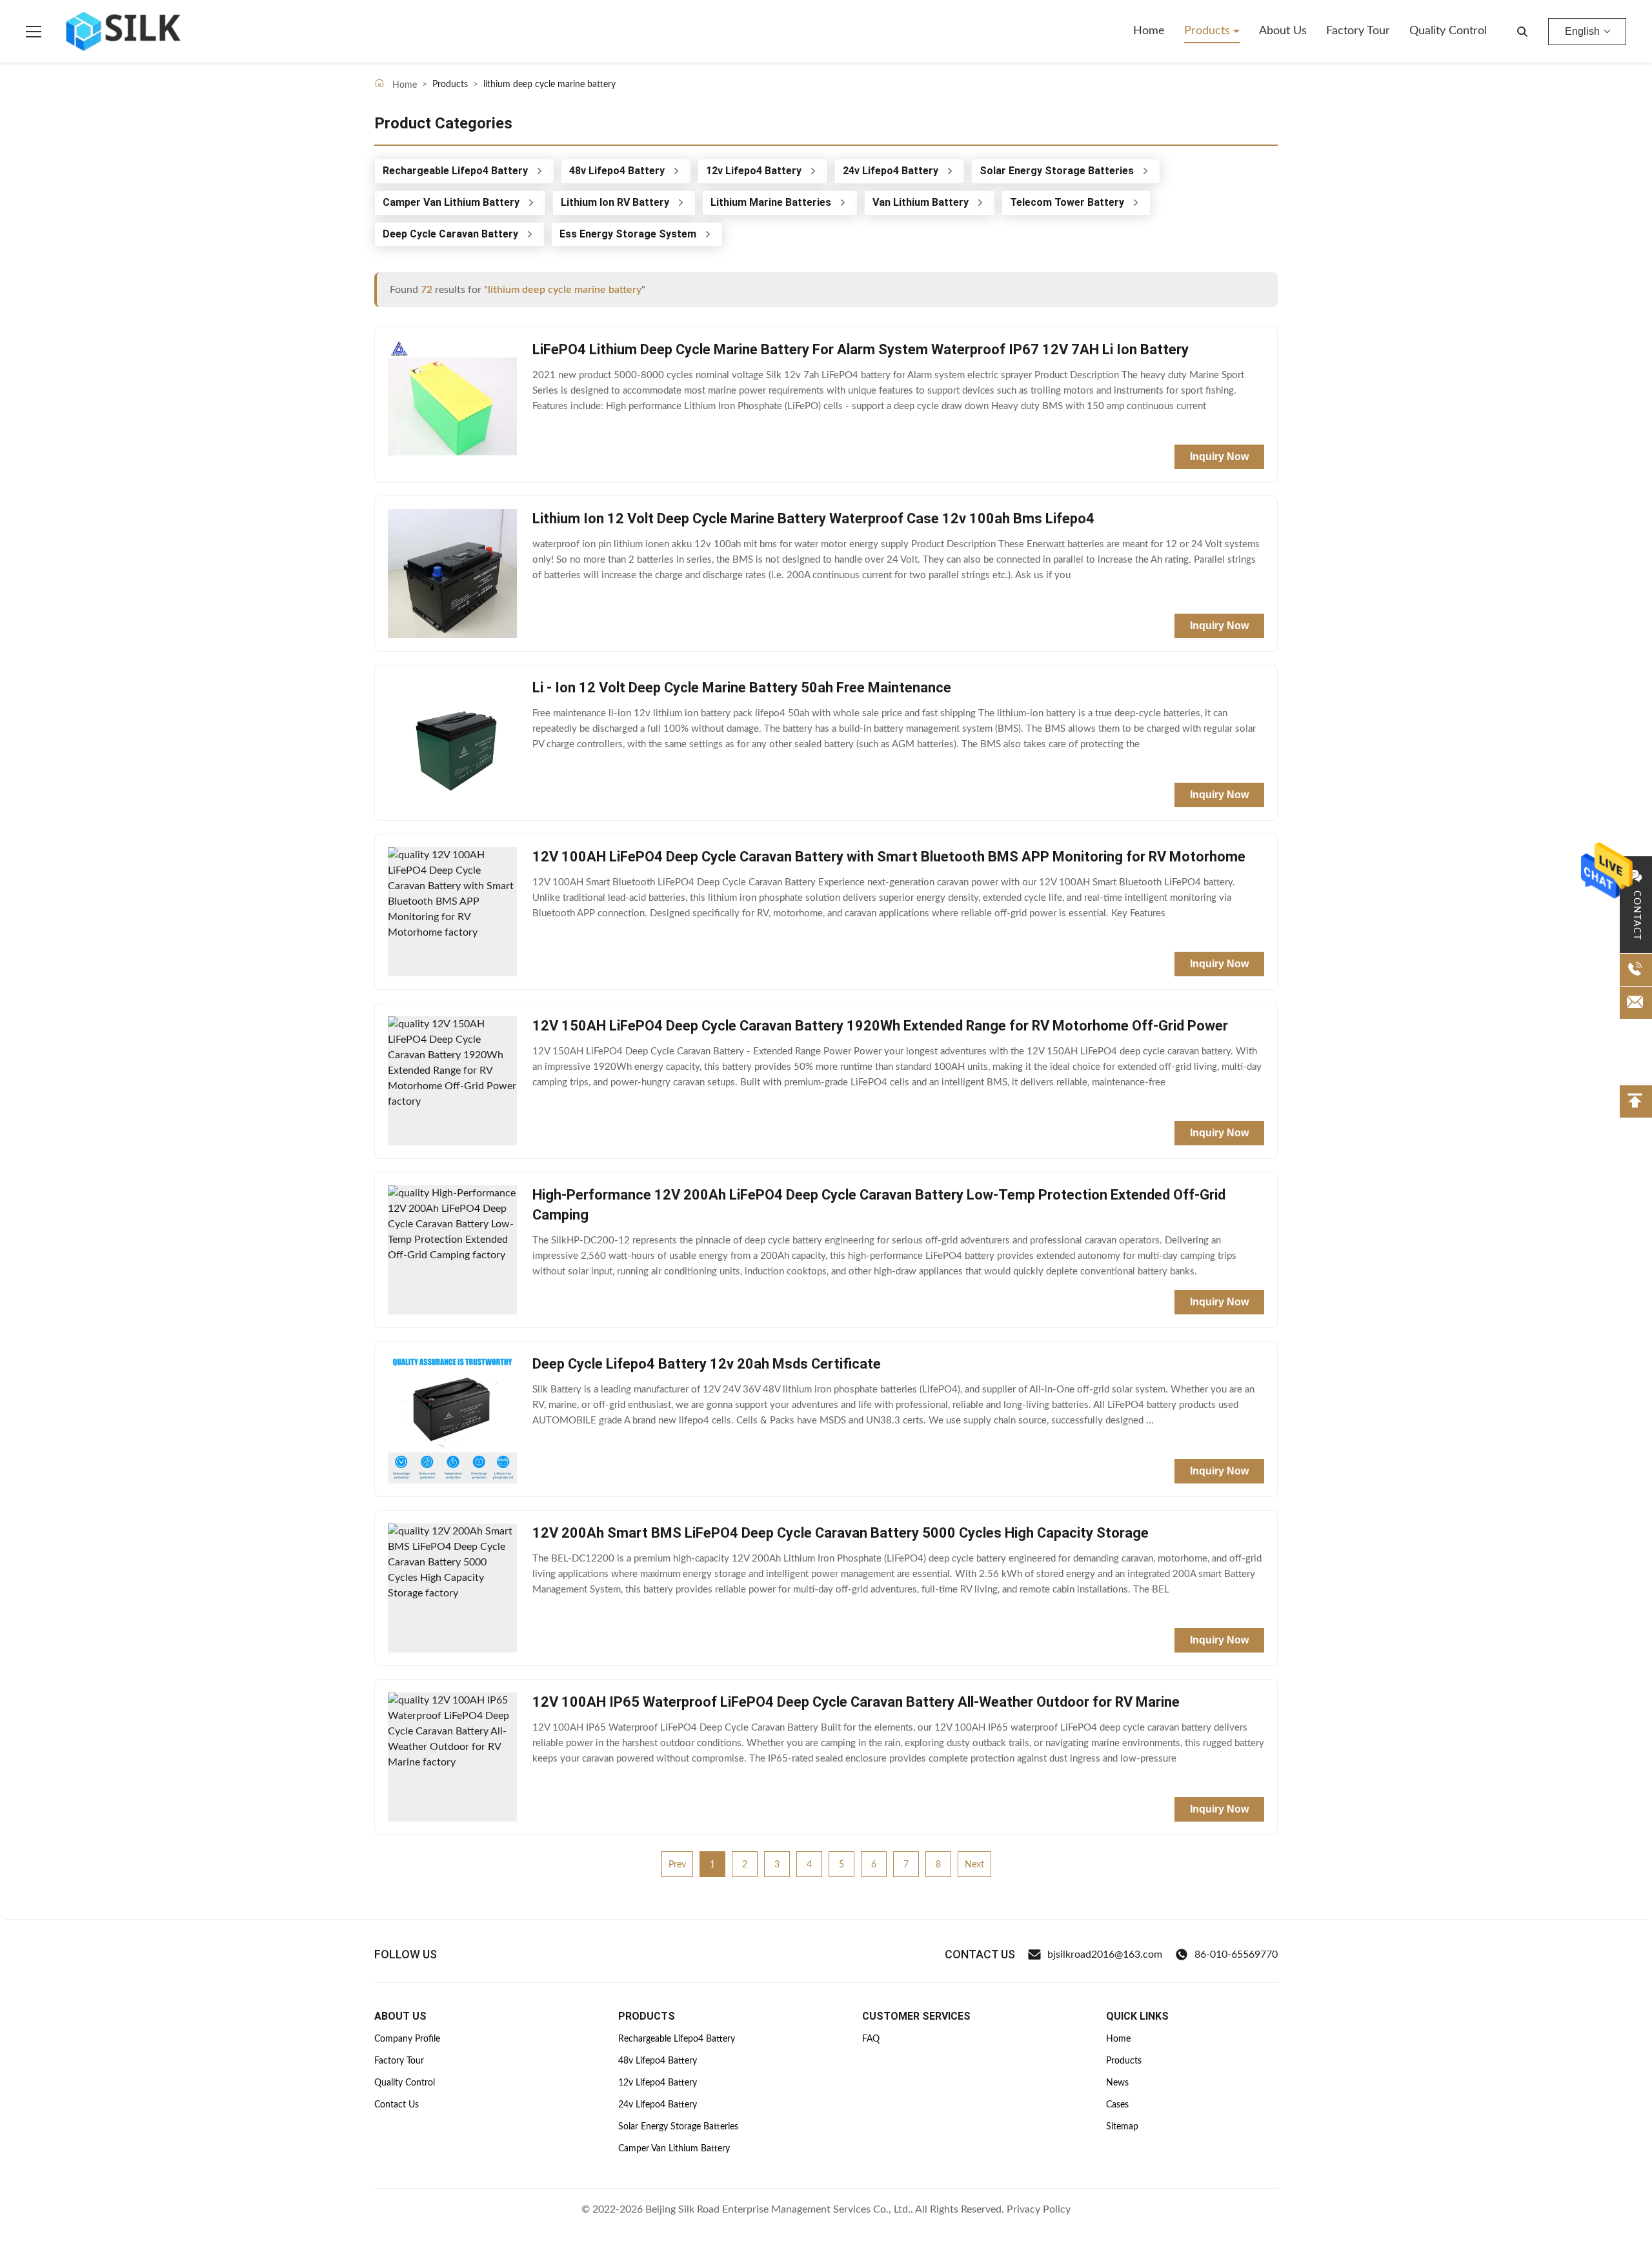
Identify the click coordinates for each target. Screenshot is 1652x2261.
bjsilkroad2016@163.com (1105, 1955)
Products (1209, 31)
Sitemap (1122, 2127)
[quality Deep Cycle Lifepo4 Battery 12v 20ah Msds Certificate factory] (452, 1419)
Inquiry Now (1219, 457)
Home (1149, 31)
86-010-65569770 (1236, 1955)
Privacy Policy (1039, 2209)
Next (974, 1865)
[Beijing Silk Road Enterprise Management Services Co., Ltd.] (125, 32)
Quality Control (1448, 31)
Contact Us (397, 2105)
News (1117, 2083)
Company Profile (407, 2039)
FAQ (871, 2039)
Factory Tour (1358, 31)
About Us (1283, 31)
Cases (1117, 2105)
